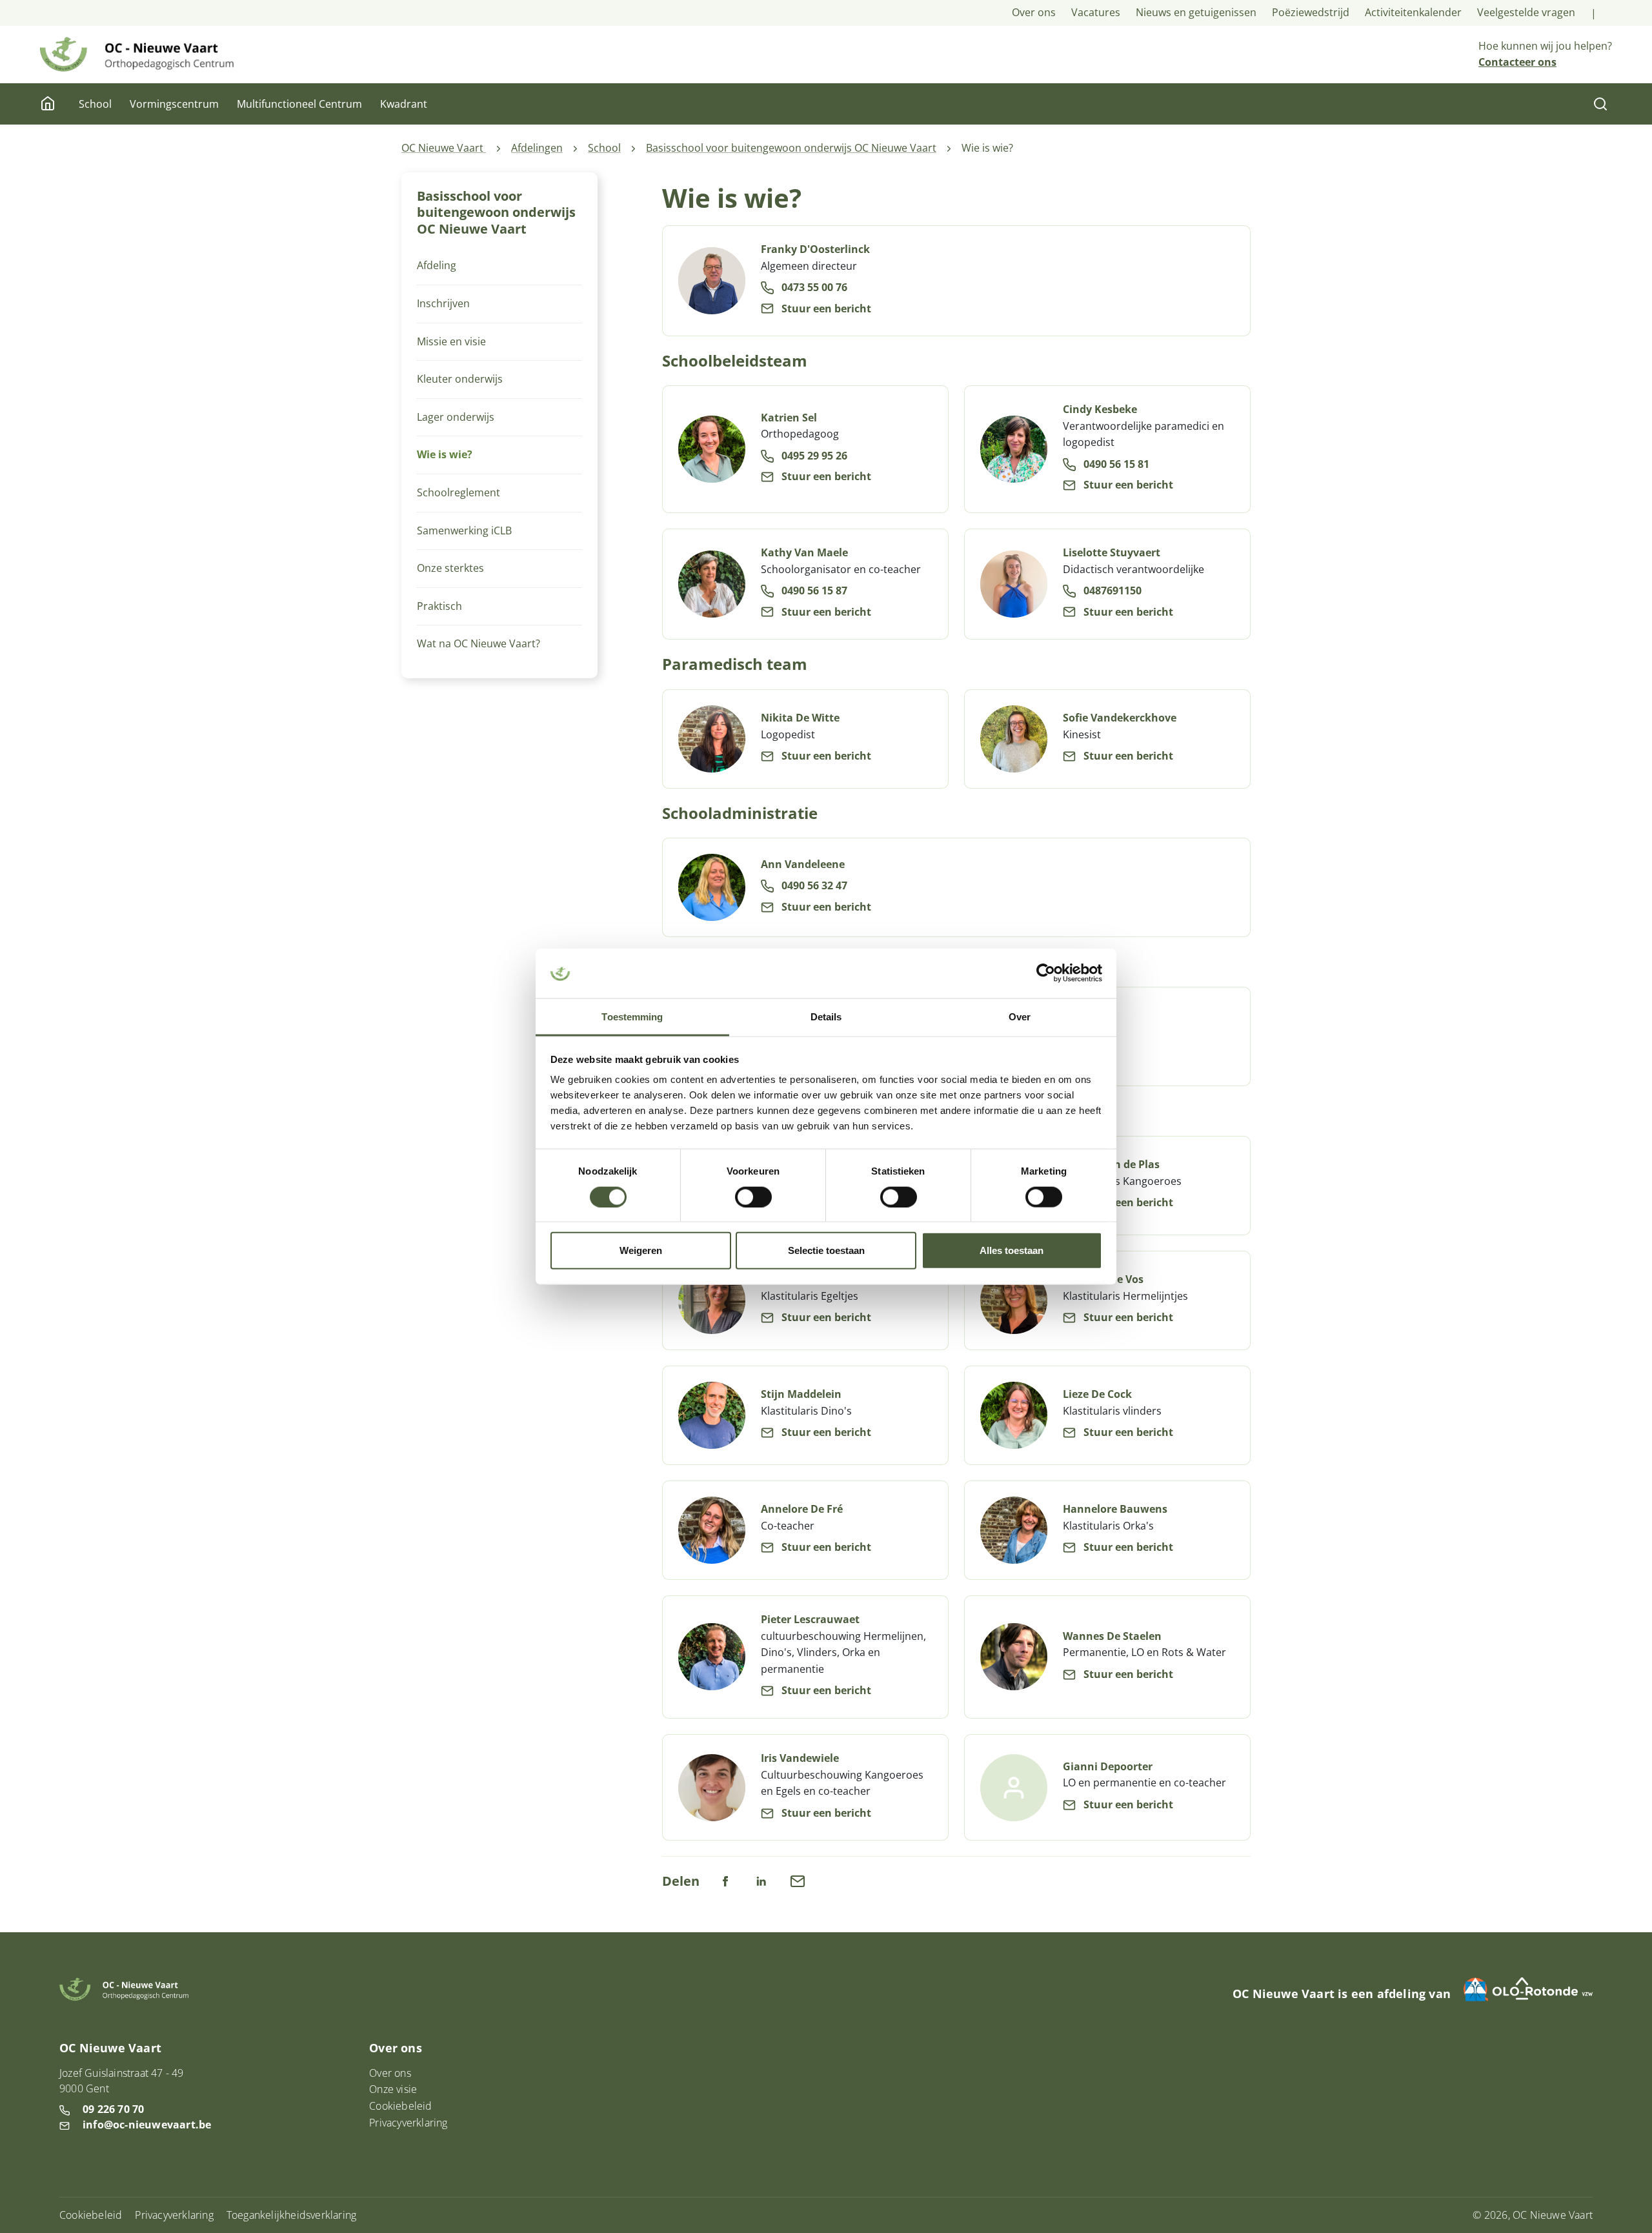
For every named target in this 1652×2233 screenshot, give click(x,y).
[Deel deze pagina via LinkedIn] (761, 1880)
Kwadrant (404, 104)
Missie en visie (451, 341)
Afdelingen (537, 148)
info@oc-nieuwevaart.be (147, 2125)
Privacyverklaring (408, 2123)
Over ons (1034, 12)
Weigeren (641, 1250)
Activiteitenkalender (1413, 12)
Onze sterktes (450, 568)
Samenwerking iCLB (464, 530)
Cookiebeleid (400, 2106)
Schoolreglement (458, 492)
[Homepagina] (49, 104)
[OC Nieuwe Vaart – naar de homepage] (137, 54)
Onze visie (393, 2089)
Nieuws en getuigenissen (1196, 12)
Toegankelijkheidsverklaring (291, 2215)
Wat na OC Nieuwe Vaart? (478, 643)
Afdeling (437, 265)
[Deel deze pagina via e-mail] (798, 1880)
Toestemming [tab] (632, 1017)
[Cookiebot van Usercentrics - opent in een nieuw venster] (1046, 973)
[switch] (753, 1197)
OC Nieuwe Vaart (444, 148)
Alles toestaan (1012, 1250)
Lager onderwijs (456, 417)
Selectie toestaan (826, 1250)
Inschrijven (443, 303)
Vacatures (1096, 12)
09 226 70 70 (113, 2109)
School (95, 104)
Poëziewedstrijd (1311, 12)
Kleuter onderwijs (460, 379)
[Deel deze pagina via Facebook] (725, 1880)
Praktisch (439, 606)
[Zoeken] (1600, 104)
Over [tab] (1020, 1017)
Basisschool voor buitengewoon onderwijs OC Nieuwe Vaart (791, 148)
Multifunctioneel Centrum (299, 104)
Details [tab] (826, 1017)
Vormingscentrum (174, 104)
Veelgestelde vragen (1526, 12)
